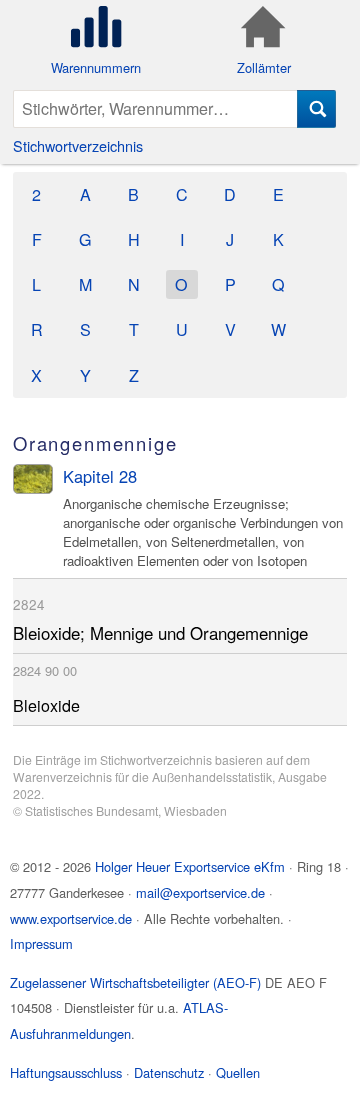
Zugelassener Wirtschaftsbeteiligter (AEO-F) (135, 982)
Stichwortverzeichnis (78, 145)
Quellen (238, 1072)
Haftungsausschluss (66, 1072)
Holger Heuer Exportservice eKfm (190, 866)
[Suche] (316, 109)
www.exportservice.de (71, 918)
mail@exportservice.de (200, 892)
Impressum (41, 943)
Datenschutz (169, 1072)
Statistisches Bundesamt (91, 810)
